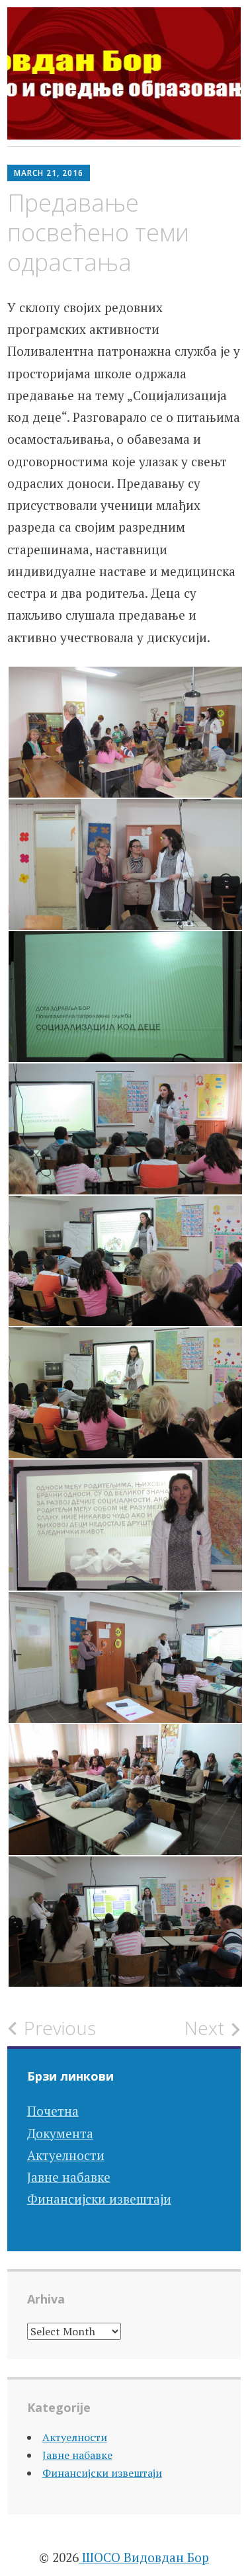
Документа (60, 2133)
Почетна (53, 2111)
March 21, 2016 (49, 173)
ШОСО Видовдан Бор (144, 2557)
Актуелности (66, 2155)
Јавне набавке (69, 2177)
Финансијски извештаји (99, 2199)
